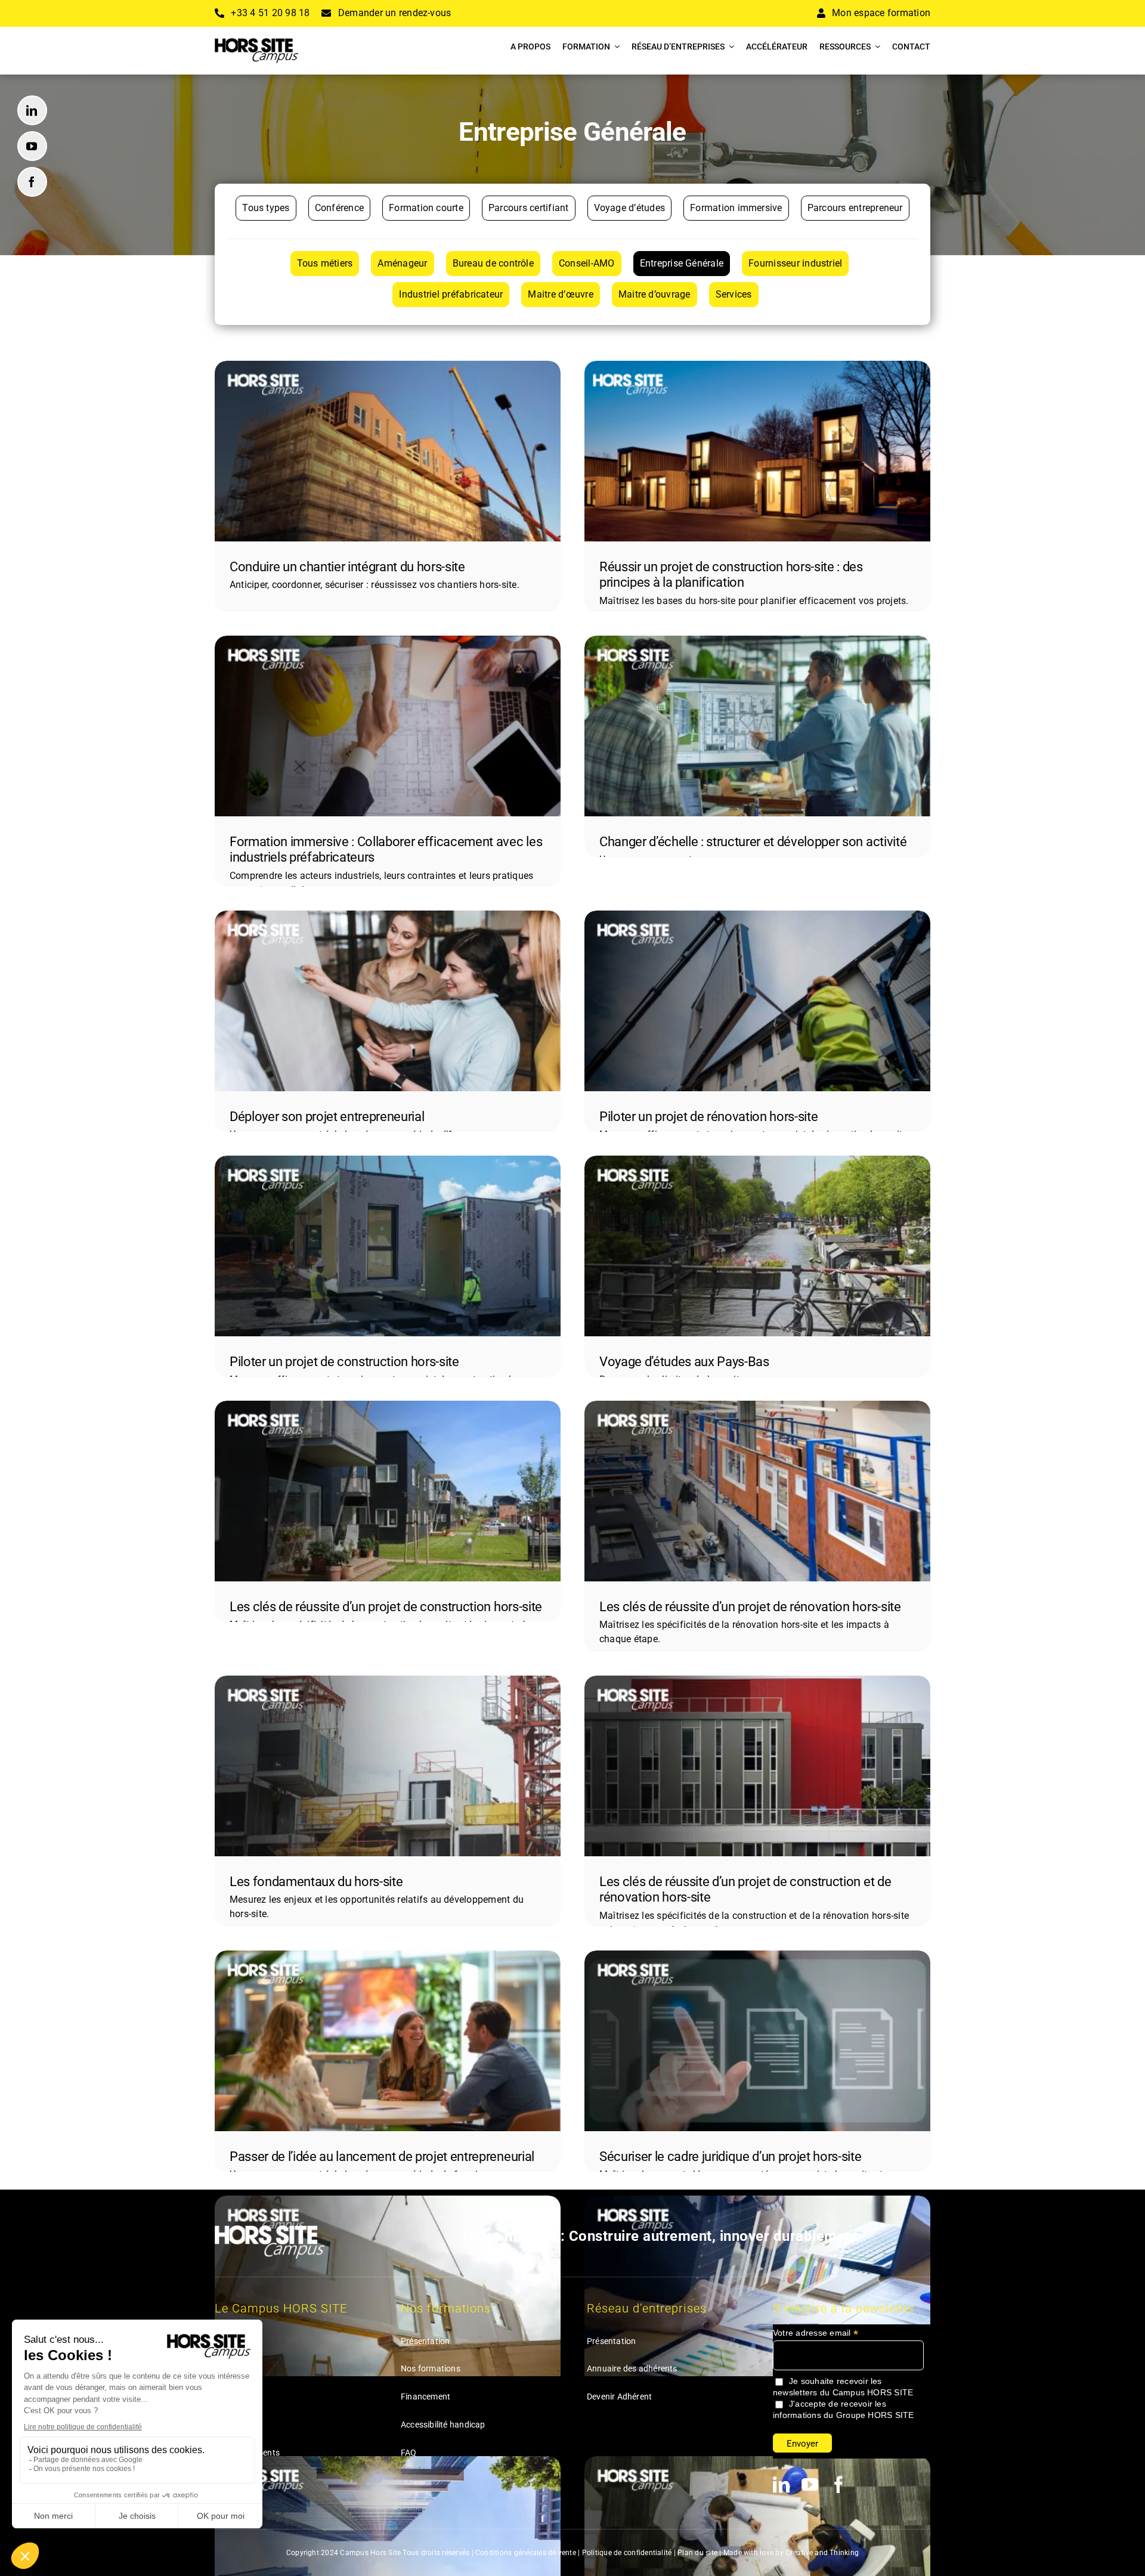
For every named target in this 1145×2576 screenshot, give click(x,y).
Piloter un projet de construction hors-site (344, 1362)
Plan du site (697, 2553)
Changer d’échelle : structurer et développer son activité (753, 842)
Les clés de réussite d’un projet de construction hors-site (386, 1607)
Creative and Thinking (822, 2553)
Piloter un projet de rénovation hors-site (708, 1117)
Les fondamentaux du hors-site (316, 1882)
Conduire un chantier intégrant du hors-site (347, 567)
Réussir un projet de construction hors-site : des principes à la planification (731, 575)
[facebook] (32, 182)
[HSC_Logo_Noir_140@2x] (256, 43)
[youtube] (32, 146)
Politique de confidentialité (627, 2553)
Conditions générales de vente (526, 2553)
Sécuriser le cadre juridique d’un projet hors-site (731, 2157)
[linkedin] (32, 110)
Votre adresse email (816, 2333)
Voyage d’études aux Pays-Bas (684, 1362)
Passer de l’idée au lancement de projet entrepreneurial (382, 2157)
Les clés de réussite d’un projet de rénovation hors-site (750, 1607)
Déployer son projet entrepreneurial (327, 1117)
